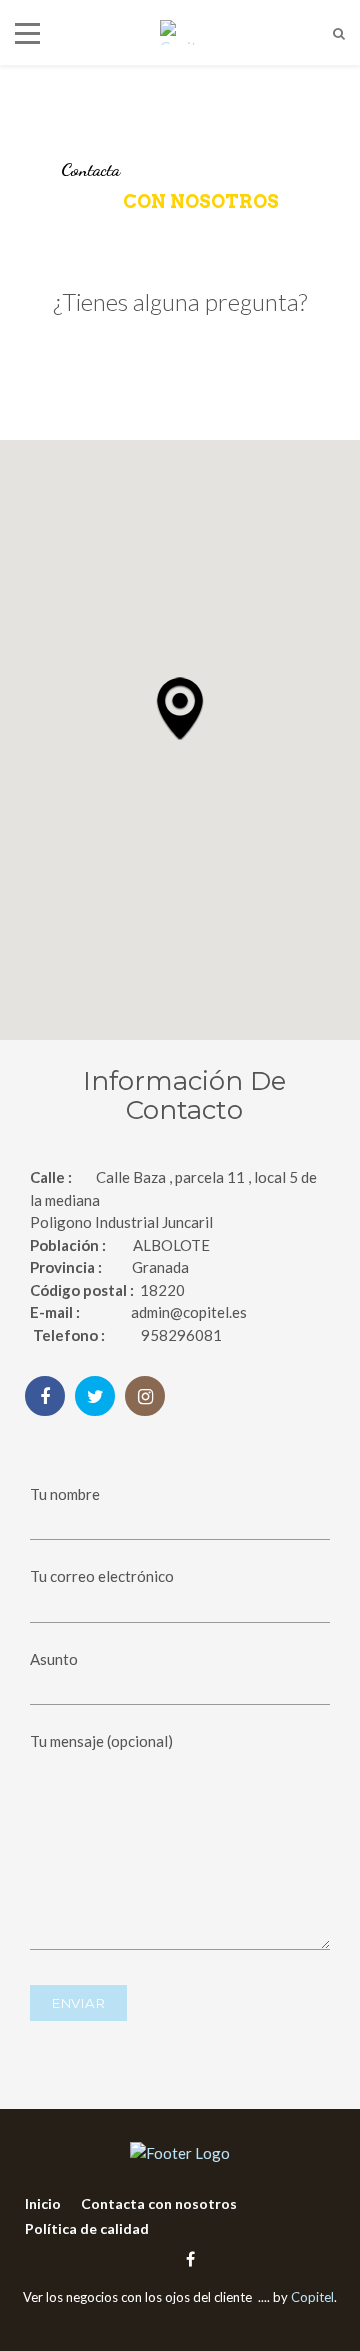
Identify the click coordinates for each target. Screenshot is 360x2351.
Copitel (312, 2297)
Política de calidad (87, 2228)
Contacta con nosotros (159, 2203)
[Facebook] (185, 2258)
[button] (180, 708)
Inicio (43, 2203)
